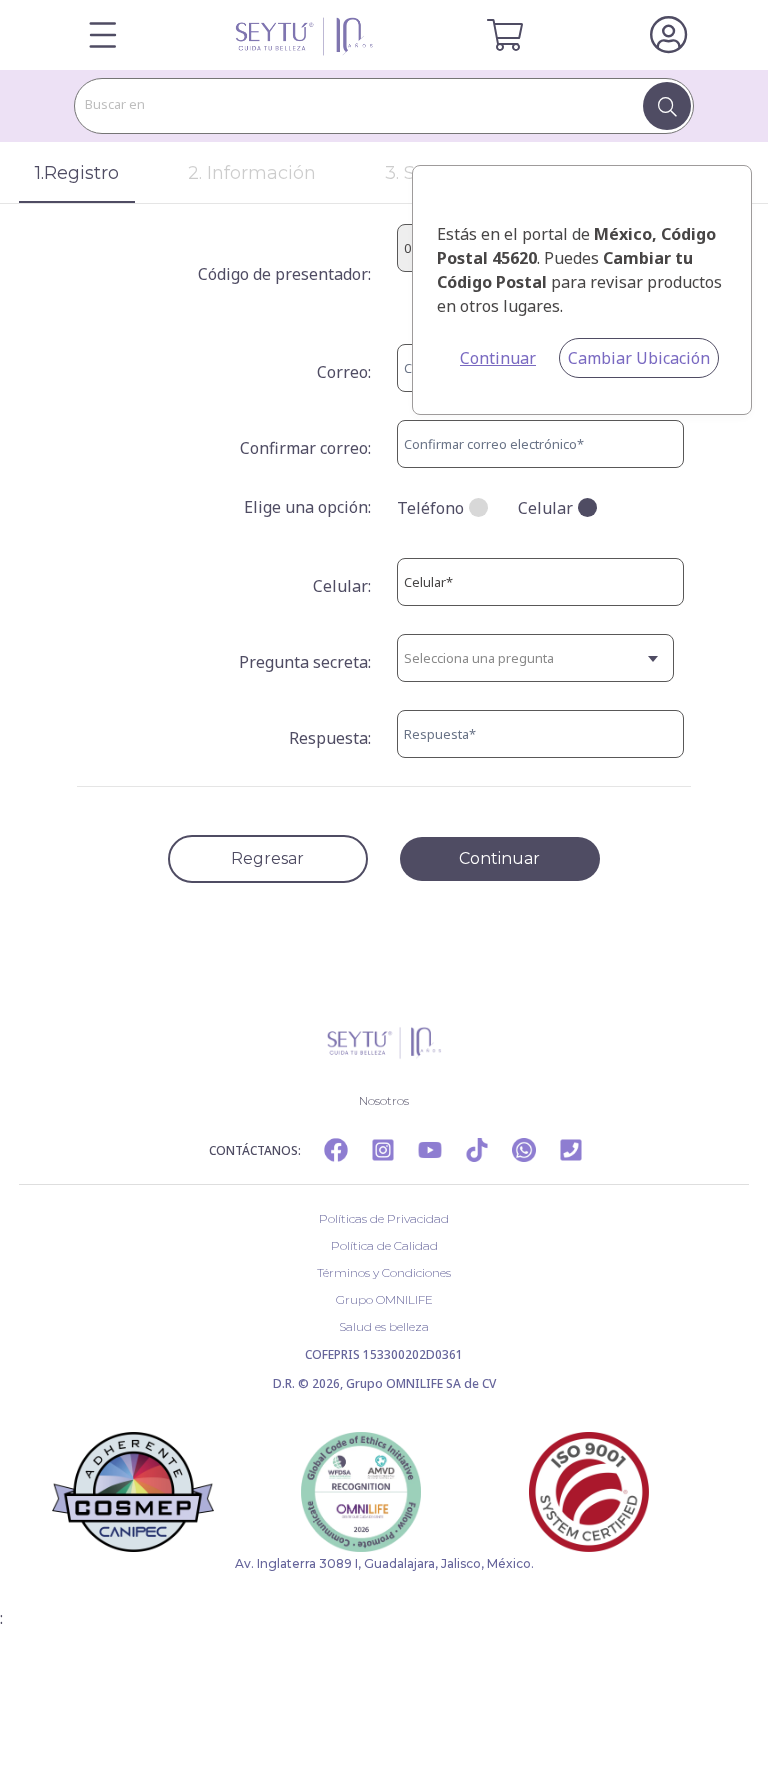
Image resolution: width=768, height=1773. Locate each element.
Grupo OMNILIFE (384, 1299)
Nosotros (384, 1100)
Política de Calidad (384, 1245)
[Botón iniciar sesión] (668, 35)
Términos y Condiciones (384, 1272)
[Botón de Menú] (103, 35)
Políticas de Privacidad (384, 1218)
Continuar (498, 358)
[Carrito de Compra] (505, 35)
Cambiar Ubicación (639, 358)
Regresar (267, 858)
